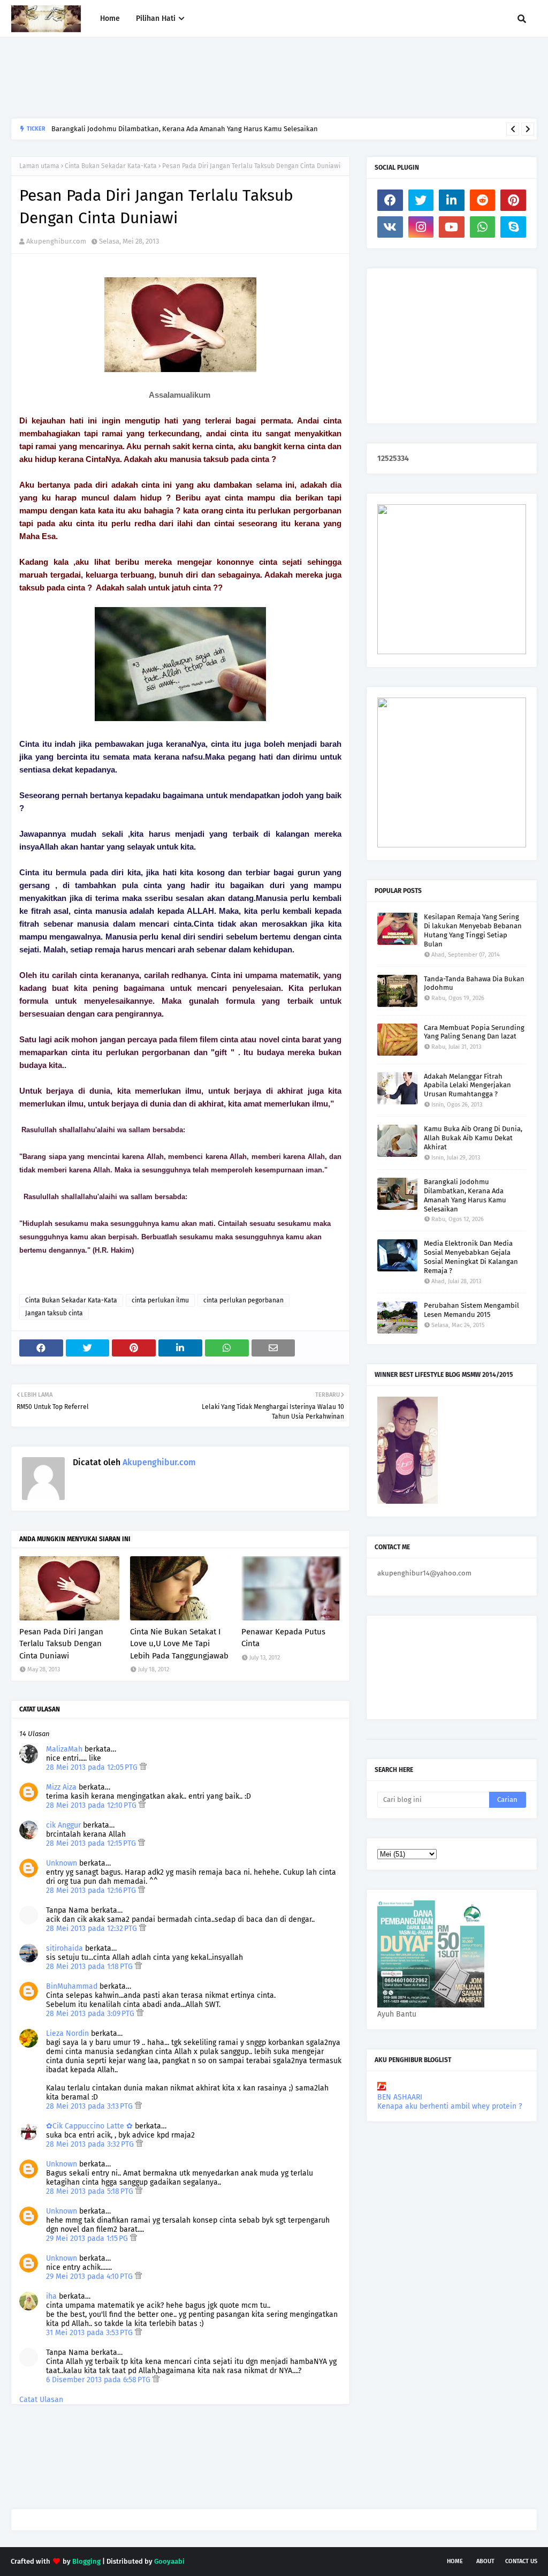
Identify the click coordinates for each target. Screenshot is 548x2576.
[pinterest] (513, 200)
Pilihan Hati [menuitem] (156, 18)
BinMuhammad (72, 1986)
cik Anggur (63, 1825)
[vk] (390, 227)
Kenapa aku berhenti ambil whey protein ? (450, 2106)
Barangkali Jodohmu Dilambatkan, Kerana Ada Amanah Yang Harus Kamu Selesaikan (185, 129)
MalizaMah (64, 1749)
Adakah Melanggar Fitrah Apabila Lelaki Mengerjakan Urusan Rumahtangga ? (467, 1085)
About (485, 2561)
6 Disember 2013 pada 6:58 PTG (99, 2380)
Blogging (86, 2561)
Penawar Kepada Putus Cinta (283, 1638)
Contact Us (521, 2561)
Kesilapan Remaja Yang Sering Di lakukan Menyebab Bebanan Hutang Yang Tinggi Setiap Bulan (473, 930)
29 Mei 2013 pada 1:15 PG (88, 2238)
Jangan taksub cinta (54, 1313)
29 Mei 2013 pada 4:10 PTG (90, 2276)
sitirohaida (64, 1948)
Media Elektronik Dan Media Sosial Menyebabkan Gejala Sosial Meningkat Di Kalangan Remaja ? (471, 1257)
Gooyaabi (169, 2561)
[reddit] (483, 200)
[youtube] (452, 227)
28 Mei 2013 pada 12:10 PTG (92, 1805)
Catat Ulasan (41, 2400)
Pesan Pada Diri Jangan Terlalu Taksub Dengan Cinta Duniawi (61, 1644)
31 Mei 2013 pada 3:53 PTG (90, 2333)
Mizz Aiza (61, 1787)
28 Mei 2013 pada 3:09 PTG (91, 2014)
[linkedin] (452, 200)
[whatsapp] (483, 227)
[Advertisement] (205, 78)
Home (455, 2561)
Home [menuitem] (110, 18)
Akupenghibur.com (56, 241)
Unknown (62, 1863)
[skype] (513, 227)
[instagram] (421, 227)
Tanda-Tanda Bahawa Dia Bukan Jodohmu (474, 983)
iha (51, 2296)
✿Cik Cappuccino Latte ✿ (89, 2126)
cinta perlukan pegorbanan (243, 1300)
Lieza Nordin (68, 2033)
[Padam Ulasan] (143, 1767)
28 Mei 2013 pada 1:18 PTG (90, 1967)
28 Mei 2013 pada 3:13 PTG (90, 2106)
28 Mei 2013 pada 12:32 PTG (93, 1929)
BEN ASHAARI (400, 2097)
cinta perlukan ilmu (160, 1300)
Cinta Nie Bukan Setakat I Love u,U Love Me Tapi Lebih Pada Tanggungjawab (179, 1644)
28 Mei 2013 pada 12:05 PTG (93, 1767)
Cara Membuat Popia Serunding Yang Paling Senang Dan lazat (474, 1032)
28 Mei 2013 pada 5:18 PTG (91, 2191)
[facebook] (390, 200)
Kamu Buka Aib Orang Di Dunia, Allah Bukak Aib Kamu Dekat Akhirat (473, 1138)
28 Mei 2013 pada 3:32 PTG (91, 2144)
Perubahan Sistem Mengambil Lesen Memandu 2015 (471, 1310)
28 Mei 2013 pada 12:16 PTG (92, 1891)
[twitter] (421, 200)
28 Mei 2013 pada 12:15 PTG (92, 1843)
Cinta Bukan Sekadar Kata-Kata (111, 166)
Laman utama (39, 166)
